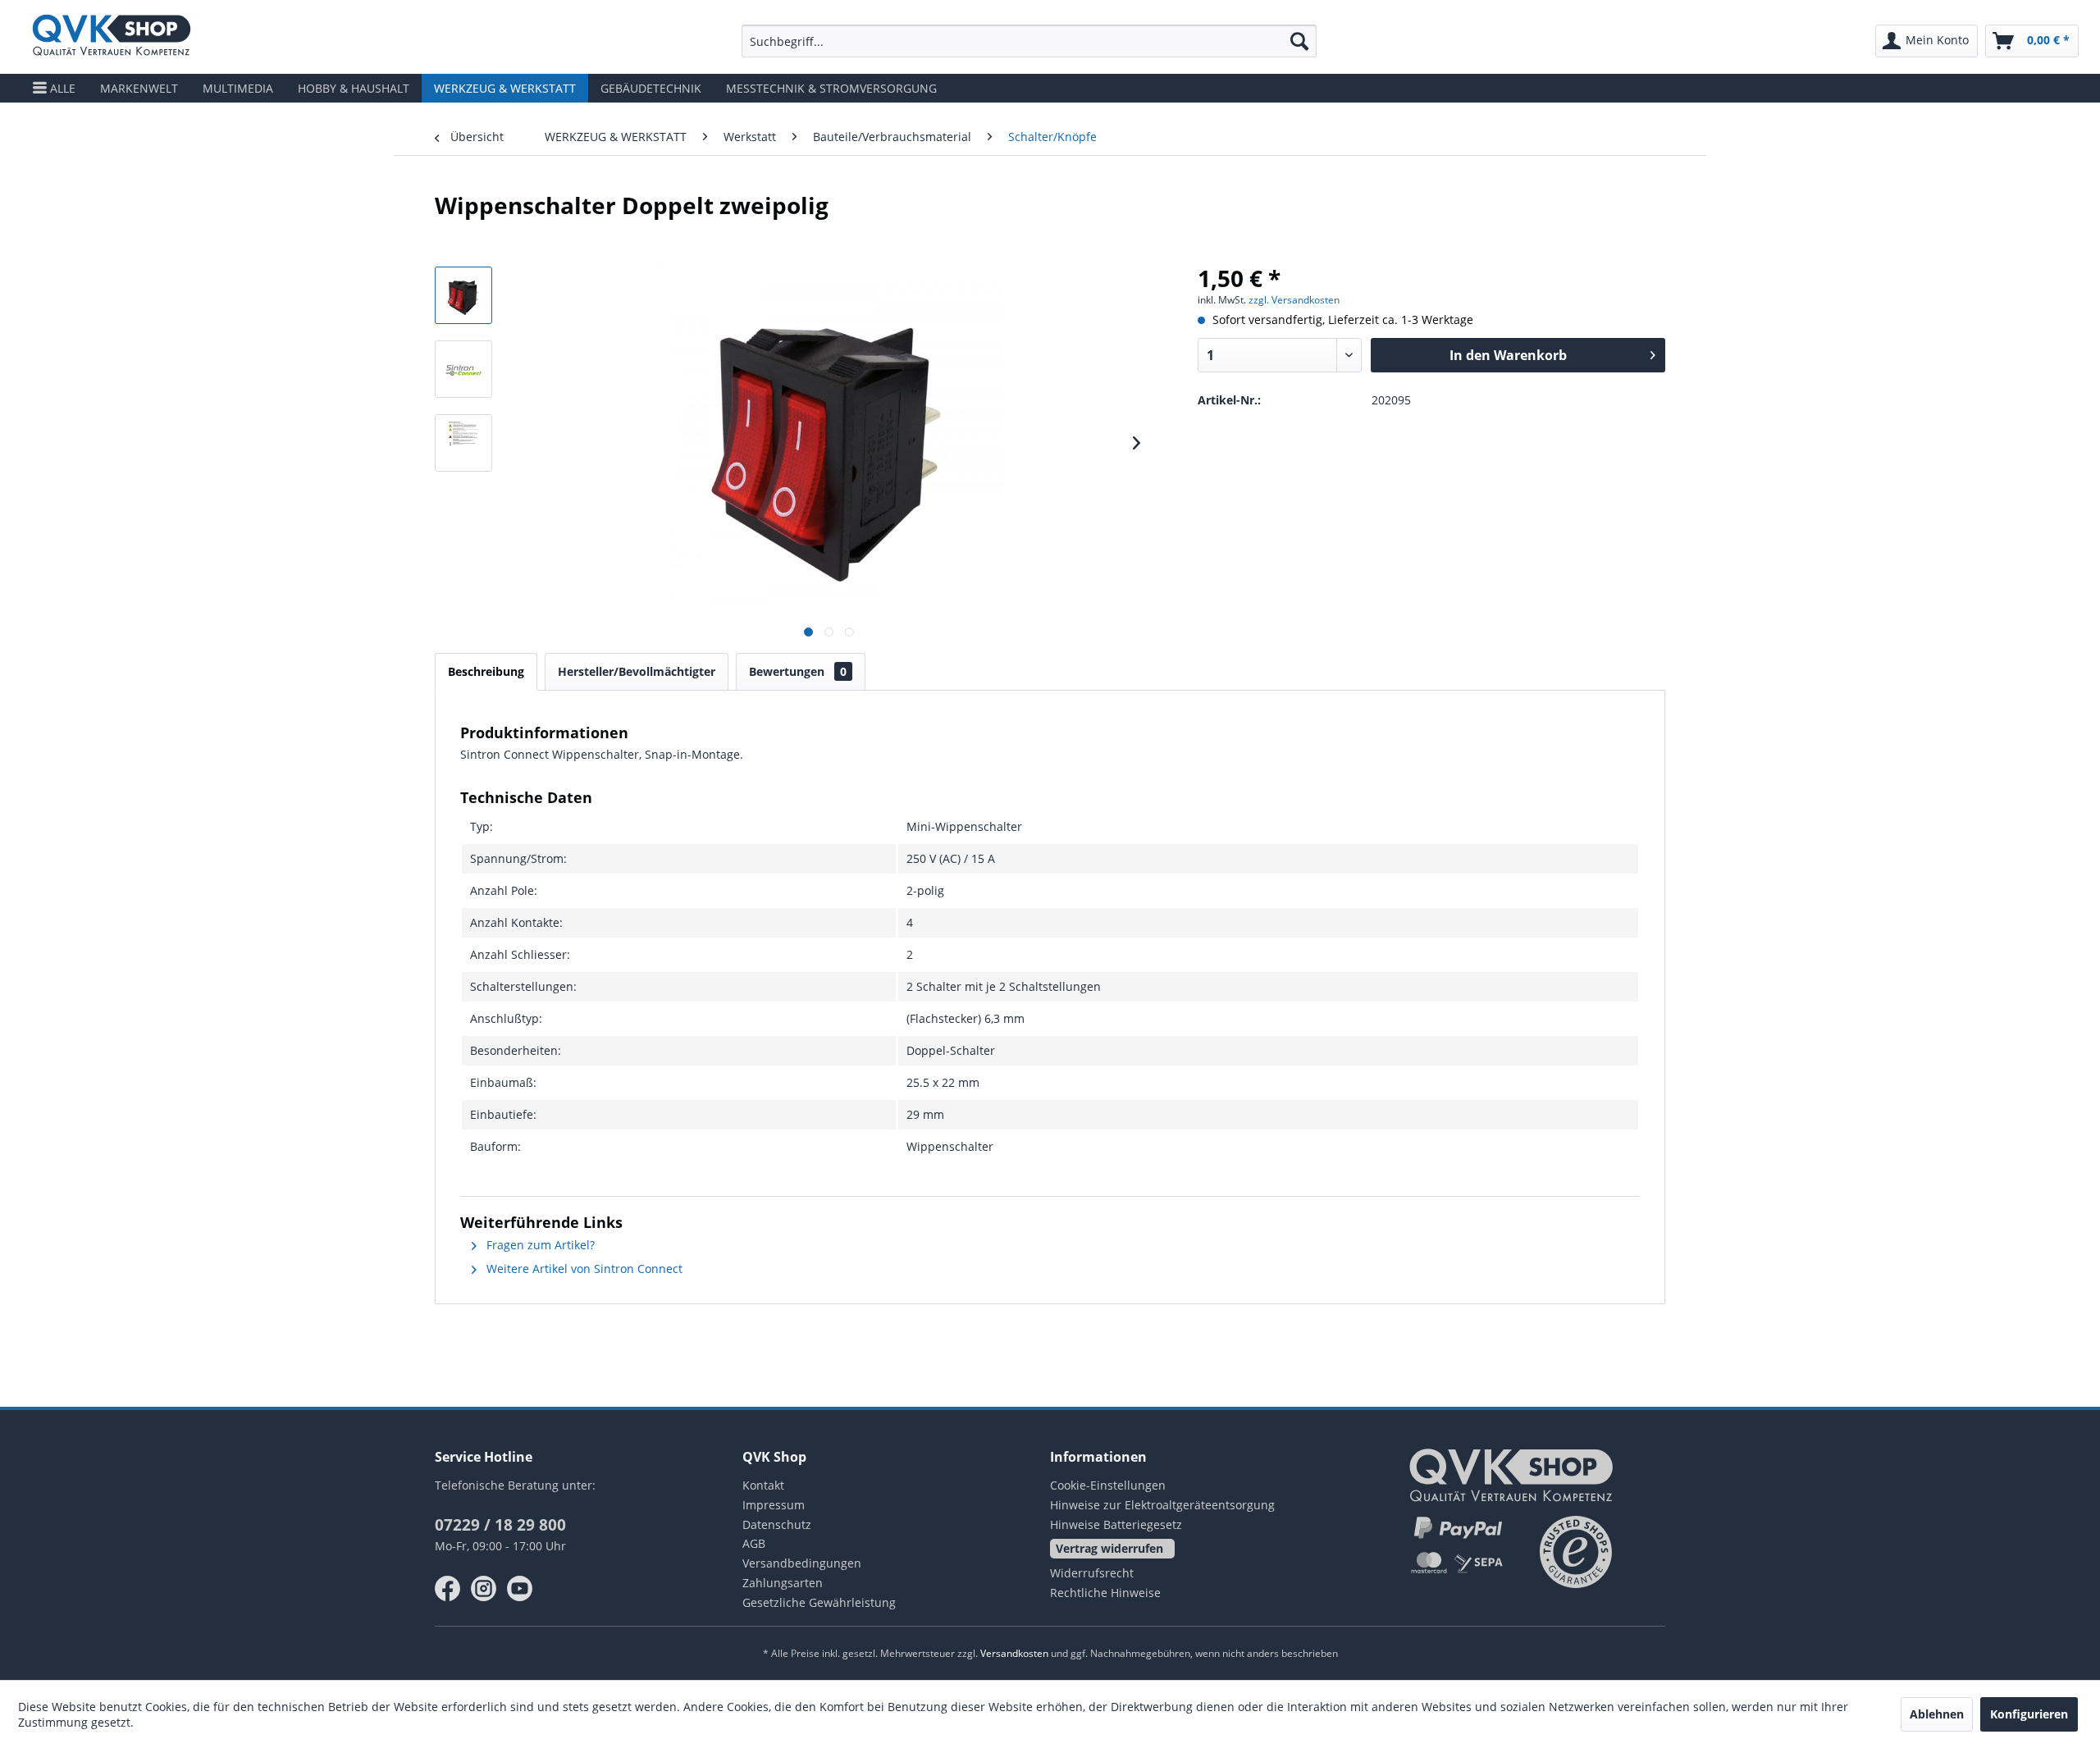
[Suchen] (1299, 41)
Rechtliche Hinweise (1105, 1593)
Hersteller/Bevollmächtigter (637, 671)
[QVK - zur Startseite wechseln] (112, 37)
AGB (754, 1543)
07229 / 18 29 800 (500, 1525)
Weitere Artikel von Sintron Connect (583, 1269)
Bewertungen (798, 671)
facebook (448, 1589)
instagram (484, 1589)
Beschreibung (486, 671)
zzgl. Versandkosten (1294, 300)
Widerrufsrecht (1092, 1573)
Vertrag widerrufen (1109, 1548)
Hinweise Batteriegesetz (1116, 1524)
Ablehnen (1937, 1714)
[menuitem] (1029, 41)
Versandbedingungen (802, 1563)
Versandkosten (1014, 1653)
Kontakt (763, 1485)
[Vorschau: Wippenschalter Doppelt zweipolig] (463, 295)
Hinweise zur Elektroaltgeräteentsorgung (1162, 1505)
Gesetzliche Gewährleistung (819, 1602)
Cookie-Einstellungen (1108, 1485)
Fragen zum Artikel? (539, 1245)
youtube (520, 1589)
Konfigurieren (2029, 1714)
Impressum (774, 1505)
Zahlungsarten (783, 1583)
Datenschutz (777, 1524)
